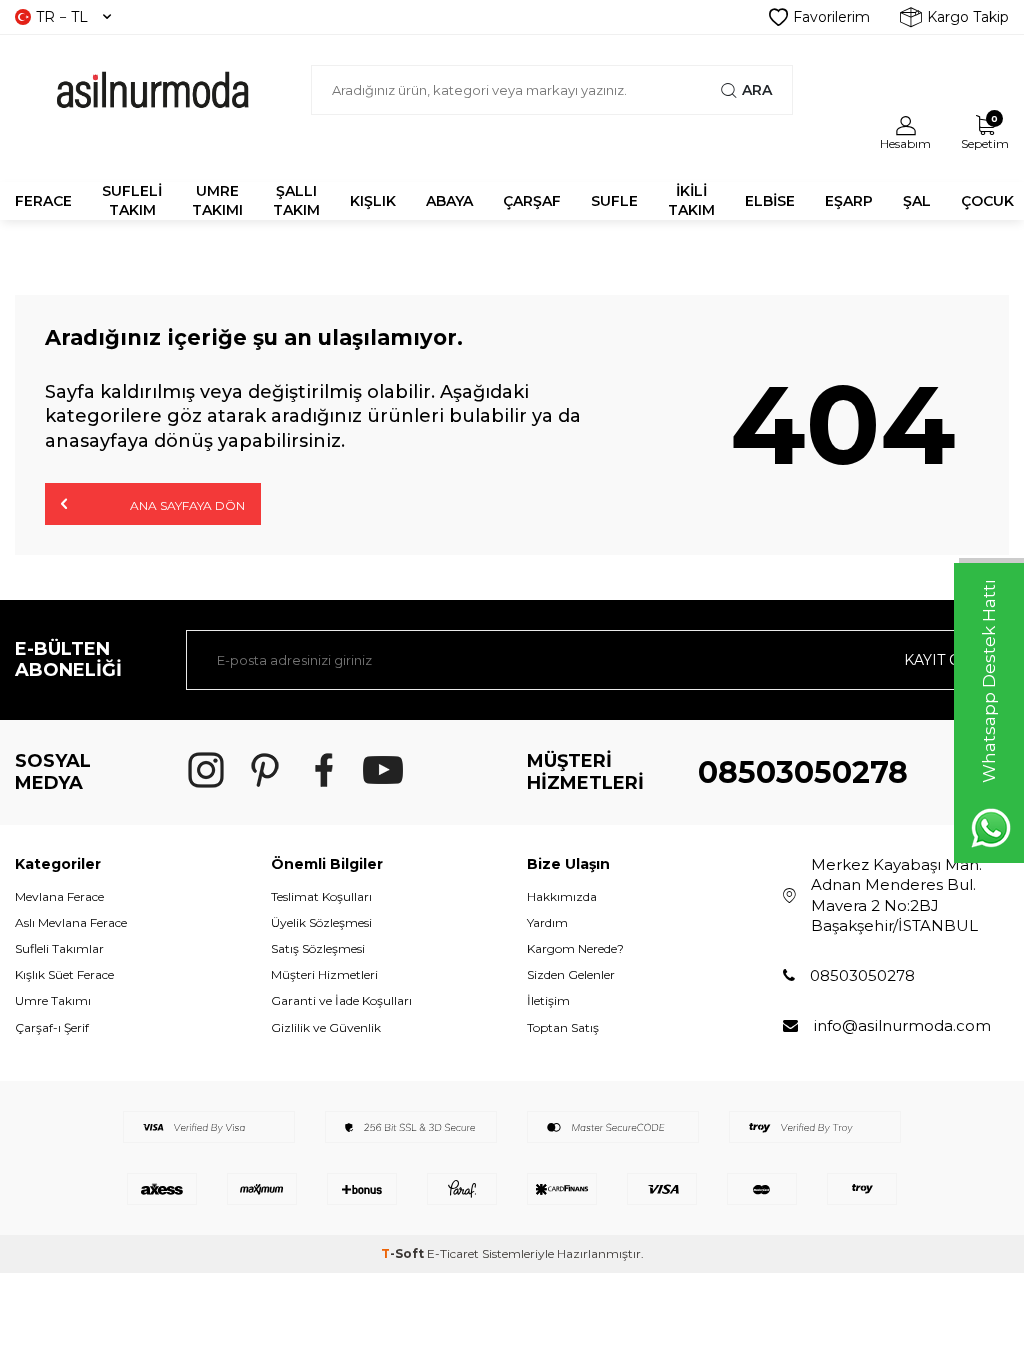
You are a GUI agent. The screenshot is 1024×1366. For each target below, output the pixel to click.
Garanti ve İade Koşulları (341, 1000)
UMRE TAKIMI (217, 200)
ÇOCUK (987, 201)
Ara (757, 90)
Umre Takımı (53, 1000)
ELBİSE (770, 201)
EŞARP (849, 201)
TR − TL (62, 17)
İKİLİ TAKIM (691, 200)
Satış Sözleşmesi (318, 948)
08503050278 (803, 772)
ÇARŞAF (532, 201)
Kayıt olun (948, 660)
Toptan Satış (563, 1027)
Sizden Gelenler (571, 974)
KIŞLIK (373, 201)
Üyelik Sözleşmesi (321, 922)
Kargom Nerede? (575, 948)
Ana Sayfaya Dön (186, 505)
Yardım (547, 922)
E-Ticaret (453, 1253)
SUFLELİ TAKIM (132, 200)
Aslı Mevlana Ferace (71, 922)
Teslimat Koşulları (321, 896)
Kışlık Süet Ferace (64, 974)
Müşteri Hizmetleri (324, 974)
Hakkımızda (562, 896)
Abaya (449, 201)
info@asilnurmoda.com (902, 1025)
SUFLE (614, 201)
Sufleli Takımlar (59, 948)
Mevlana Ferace (59, 896)
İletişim (548, 1000)
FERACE (43, 201)
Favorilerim (831, 17)
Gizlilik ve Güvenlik (326, 1027)
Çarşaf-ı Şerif (52, 1027)
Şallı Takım (296, 200)
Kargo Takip (968, 17)
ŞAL (917, 201)
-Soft (404, 1253)
